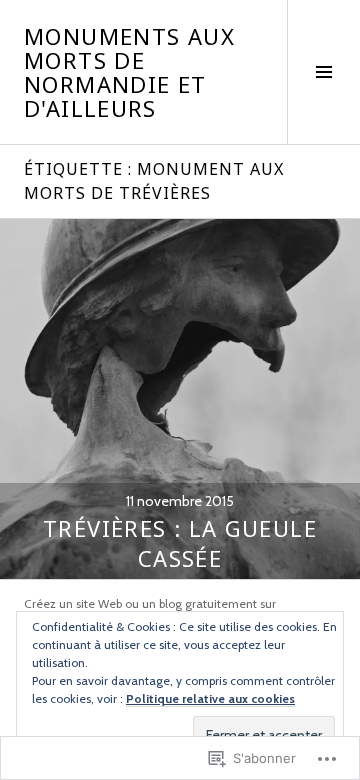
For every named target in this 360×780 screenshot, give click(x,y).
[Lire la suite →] (180, 399)
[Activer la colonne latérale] (323, 72)
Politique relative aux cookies (210, 698)
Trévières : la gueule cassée (180, 543)
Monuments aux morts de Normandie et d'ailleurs (129, 72)
